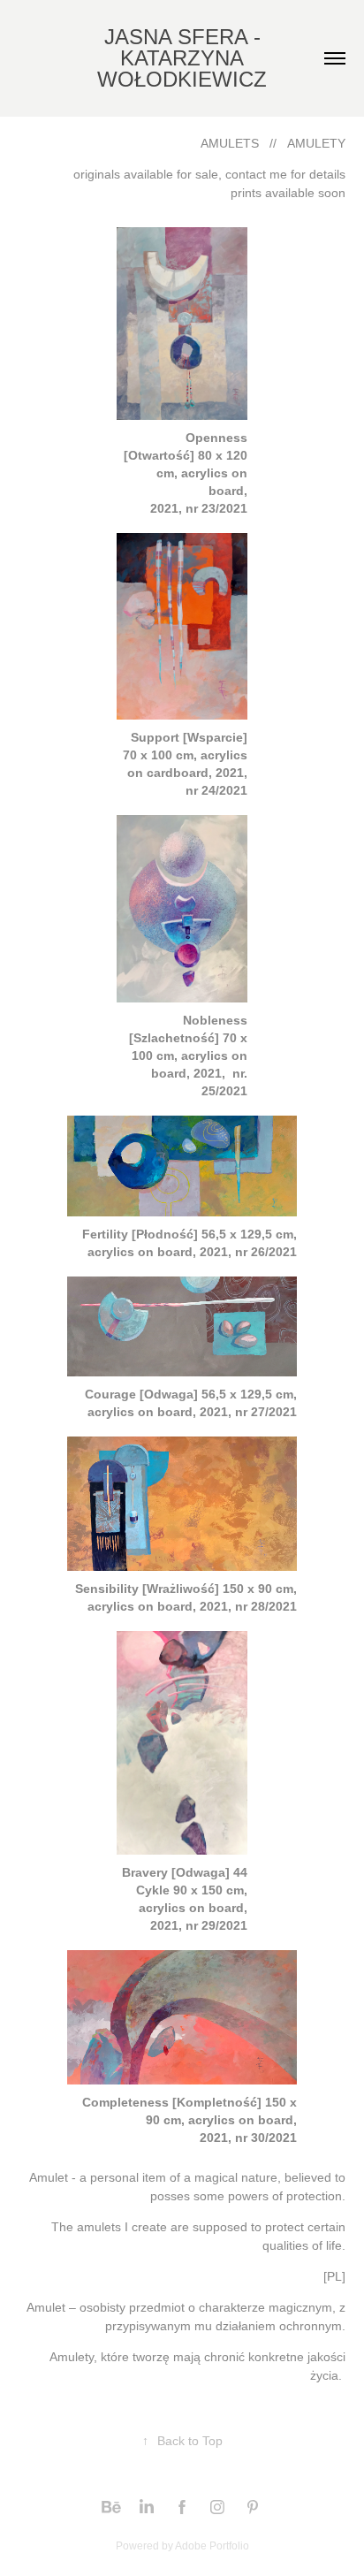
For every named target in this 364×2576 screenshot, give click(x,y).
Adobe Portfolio (212, 2546)
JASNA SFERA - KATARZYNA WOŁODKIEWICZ (182, 58)
